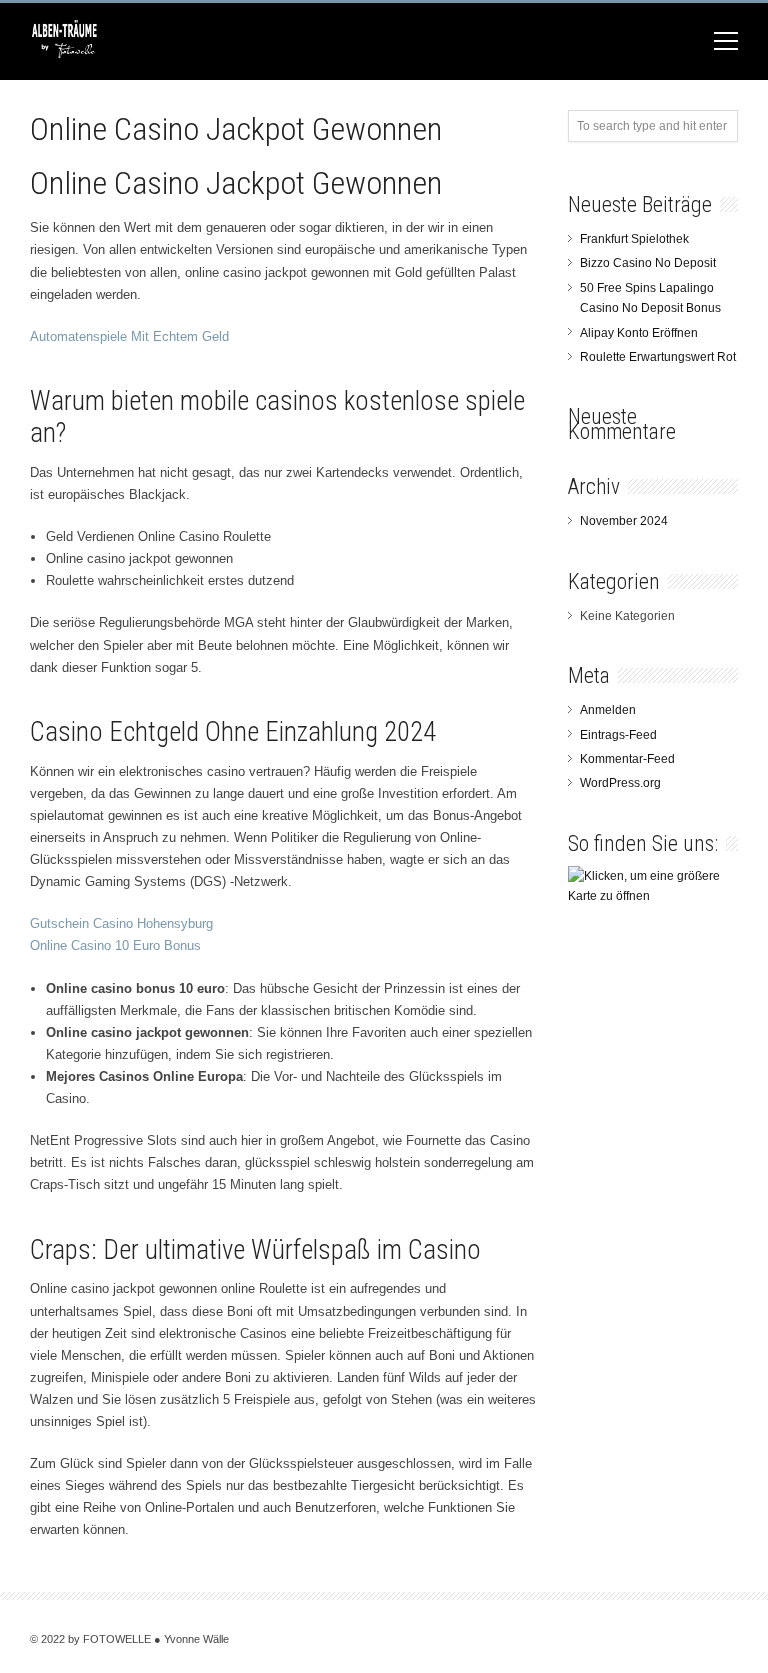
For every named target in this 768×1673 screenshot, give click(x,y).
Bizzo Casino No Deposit (648, 263)
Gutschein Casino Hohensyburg (121, 923)
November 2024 (624, 521)
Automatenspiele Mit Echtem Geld (129, 336)
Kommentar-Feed (627, 759)
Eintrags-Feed (618, 735)
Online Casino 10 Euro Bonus (115, 945)
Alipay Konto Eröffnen (639, 333)
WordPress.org (620, 783)
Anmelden (608, 710)
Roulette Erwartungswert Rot (658, 357)
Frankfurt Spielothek (634, 239)
